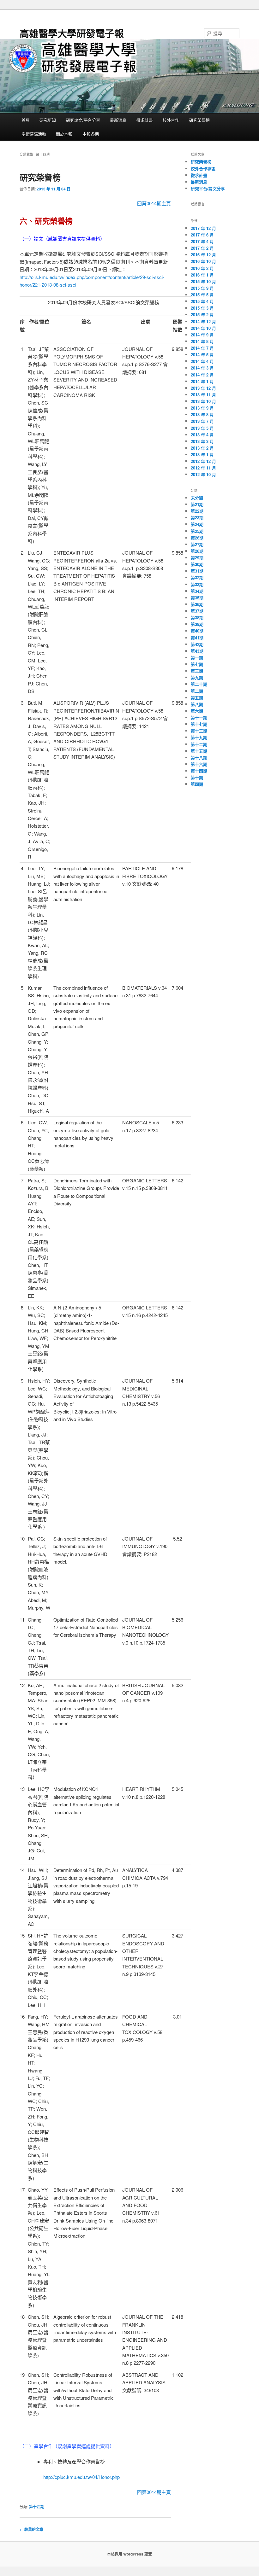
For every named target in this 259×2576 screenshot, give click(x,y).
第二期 (197, 691)
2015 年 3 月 (202, 308)
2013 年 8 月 (202, 414)
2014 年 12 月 (203, 321)
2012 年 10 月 (203, 474)
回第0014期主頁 (154, 203)
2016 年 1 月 (202, 275)
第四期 (197, 784)
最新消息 (118, 120)
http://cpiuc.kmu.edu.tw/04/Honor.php (81, 2477)
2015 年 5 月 (202, 295)
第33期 (197, 584)
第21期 (197, 504)
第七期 (197, 664)
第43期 (197, 651)
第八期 (197, 704)
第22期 (197, 511)
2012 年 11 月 (203, 468)
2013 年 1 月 (202, 455)
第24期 (197, 524)
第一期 (197, 658)
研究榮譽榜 (199, 120)
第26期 (197, 538)
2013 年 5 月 (202, 428)
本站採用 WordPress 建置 (129, 2554)
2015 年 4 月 (202, 301)
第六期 (197, 711)
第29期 (197, 558)
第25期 (197, 531)
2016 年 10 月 (203, 261)
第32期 (197, 577)
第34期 (197, 591)
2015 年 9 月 (202, 288)
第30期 (197, 564)
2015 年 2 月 (202, 315)
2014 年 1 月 (202, 381)
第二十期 (199, 684)
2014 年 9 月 (202, 335)
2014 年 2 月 (202, 375)
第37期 (197, 611)
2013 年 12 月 (203, 388)
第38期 (197, 618)
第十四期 (37, 2507)
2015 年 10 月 (203, 281)
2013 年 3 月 (202, 441)
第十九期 (199, 737)
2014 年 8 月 (202, 341)
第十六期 (199, 764)
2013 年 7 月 (202, 421)
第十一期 (199, 717)
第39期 (197, 624)
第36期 (197, 604)
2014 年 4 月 (202, 361)
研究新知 (48, 120)
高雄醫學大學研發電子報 (72, 33)
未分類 (197, 498)
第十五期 (199, 751)
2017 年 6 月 (202, 235)
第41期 (197, 638)
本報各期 (91, 134)
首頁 (26, 120)
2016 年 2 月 (202, 268)
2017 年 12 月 (203, 228)
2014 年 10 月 (203, 328)
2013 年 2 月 (202, 448)
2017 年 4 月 (202, 241)
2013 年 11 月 (203, 395)
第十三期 (199, 731)
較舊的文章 (31, 2529)
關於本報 (64, 134)
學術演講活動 (34, 134)
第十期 (197, 777)
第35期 (197, 598)
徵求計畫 (145, 120)
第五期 (197, 698)
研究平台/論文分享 (208, 188)
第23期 (197, 518)
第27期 (197, 544)
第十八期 (199, 758)
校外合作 (171, 120)
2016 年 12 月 (203, 255)
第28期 (197, 551)
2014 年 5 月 (202, 355)
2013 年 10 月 (203, 401)
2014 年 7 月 (202, 348)
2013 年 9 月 (202, 408)
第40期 (197, 631)
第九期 (197, 677)
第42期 (197, 644)
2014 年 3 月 (202, 368)
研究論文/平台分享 (83, 120)
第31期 (197, 571)
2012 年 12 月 (203, 461)
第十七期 (199, 724)
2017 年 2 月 (202, 248)
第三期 (197, 671)
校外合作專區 (203, 169)
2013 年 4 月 (202, 435)
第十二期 (199, 744)
